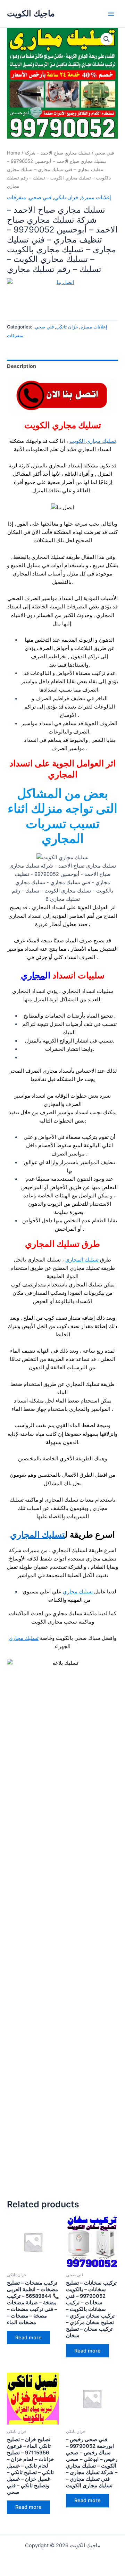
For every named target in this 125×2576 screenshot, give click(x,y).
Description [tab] (22, 366)
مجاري (33, 975)
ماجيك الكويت (31, 13)
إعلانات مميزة (96, 197)
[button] (107, 39)
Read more (28, 2338)
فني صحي (104, 153)
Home (14, 153)
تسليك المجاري (83, 1260)
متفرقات (16, 197)
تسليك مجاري (78, 1592)
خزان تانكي (66, 197)
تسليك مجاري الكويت (93, 441)
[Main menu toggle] (111, 14)
